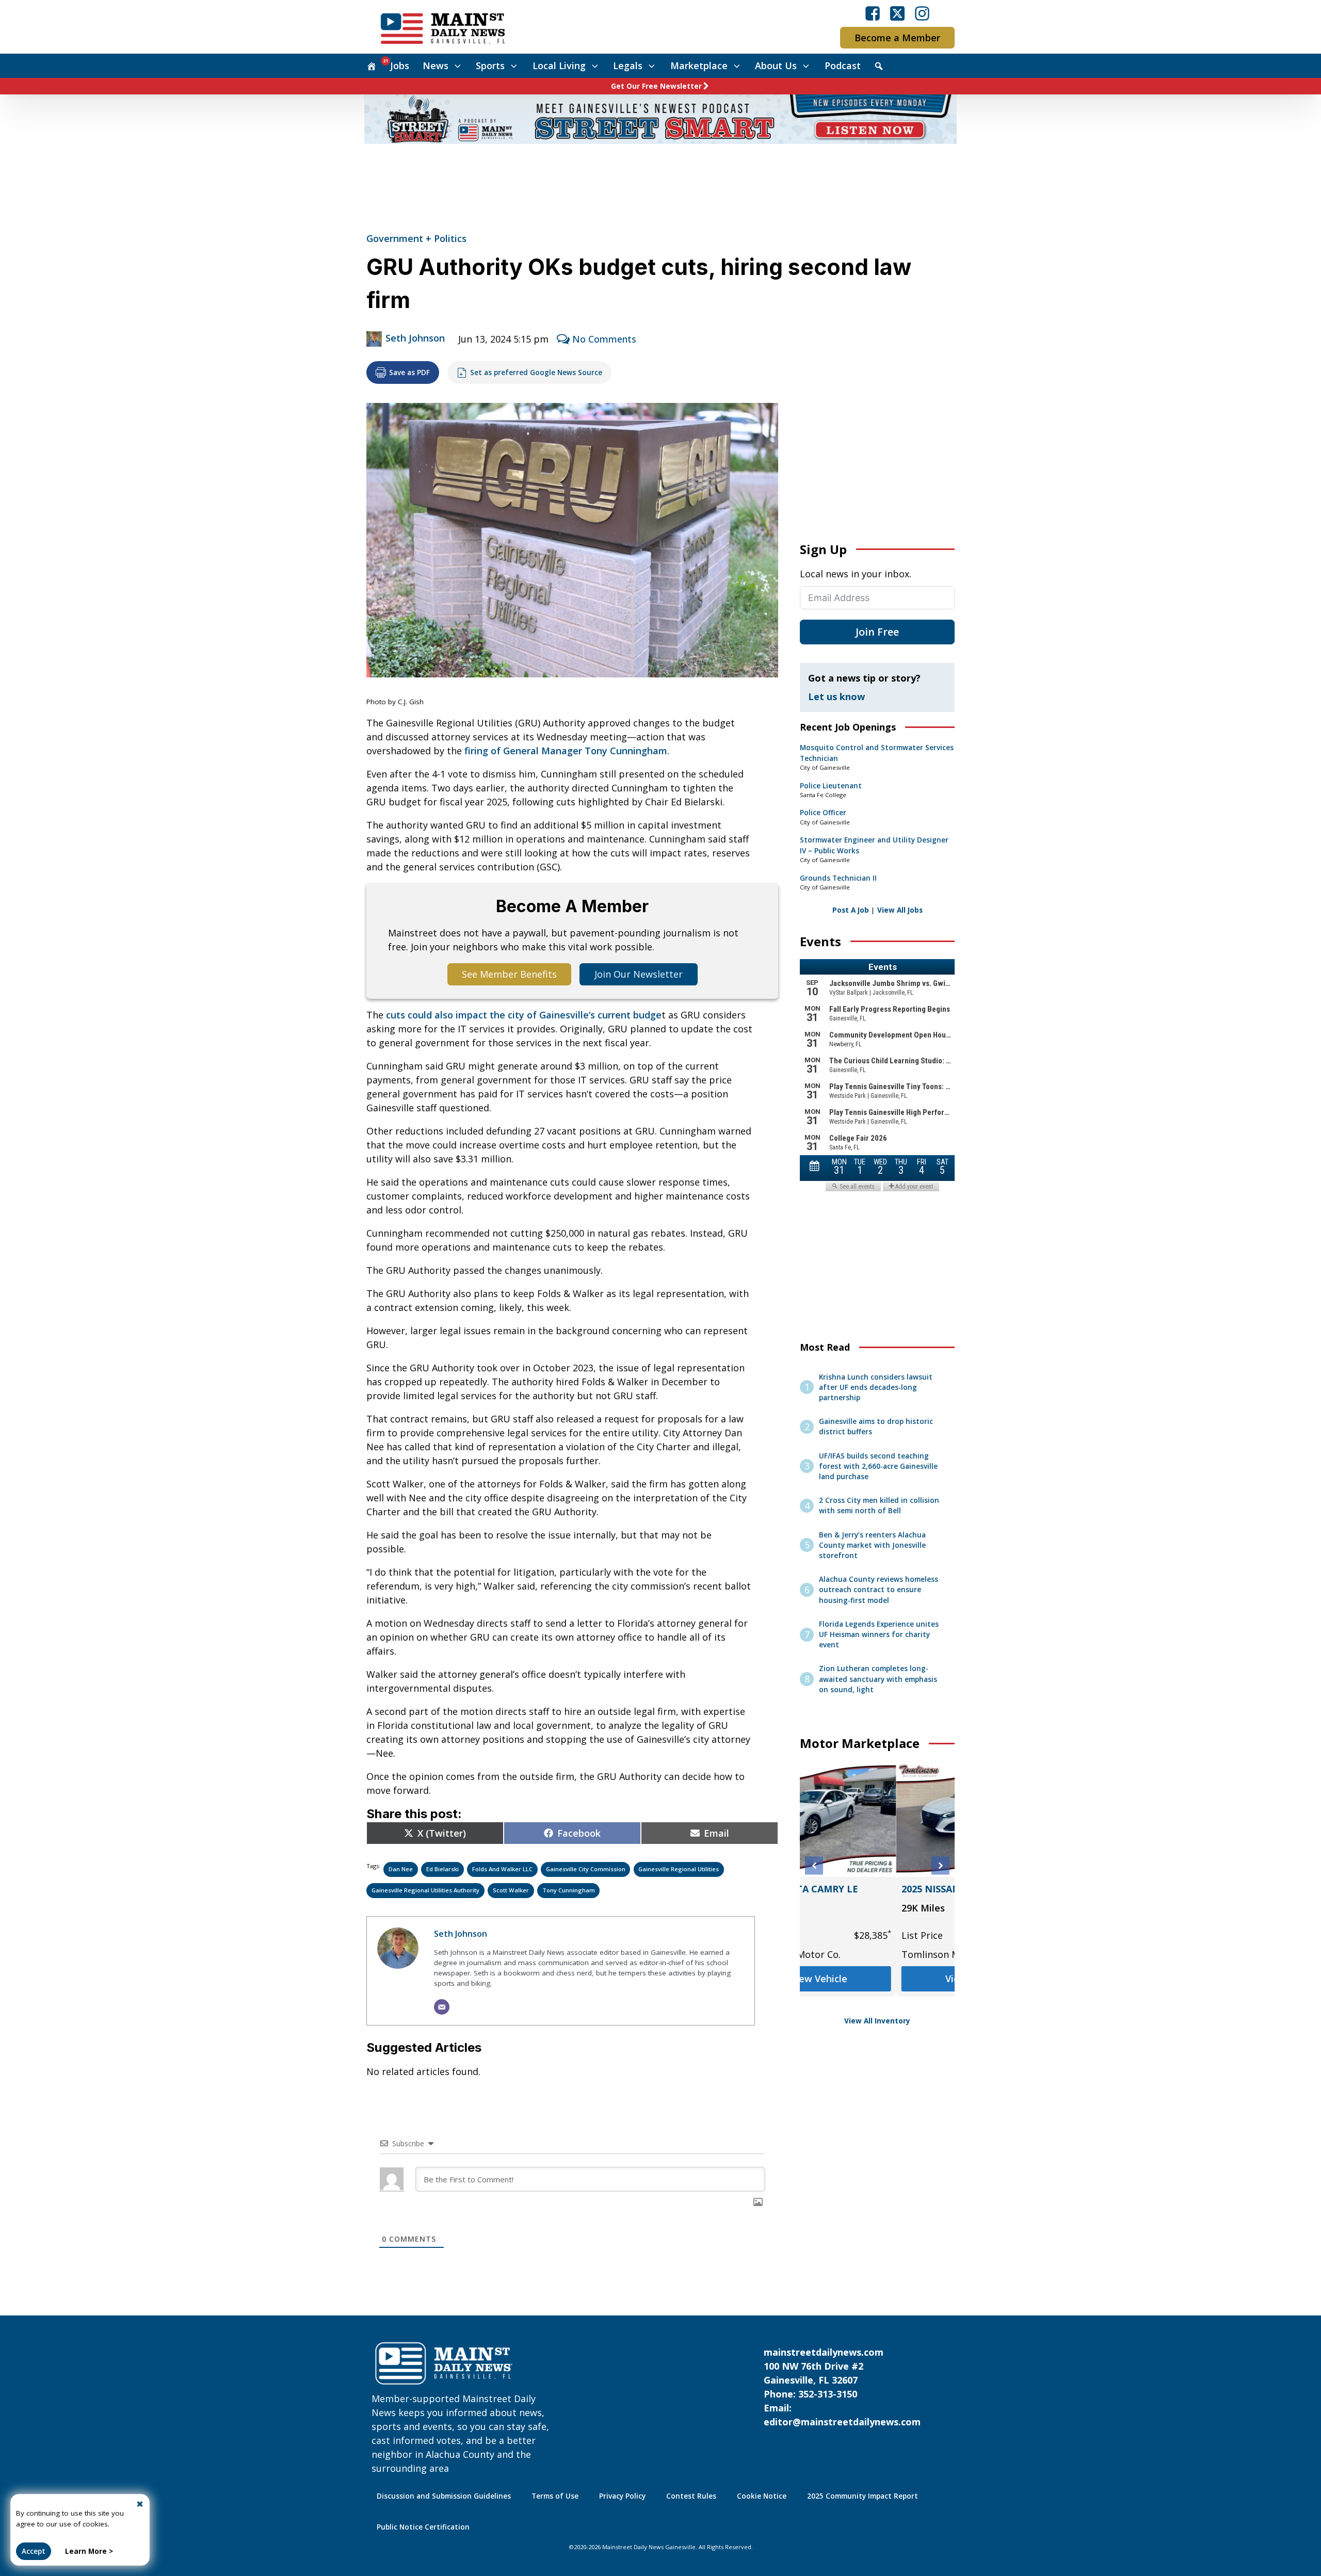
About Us (776, 66)
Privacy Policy (622, 2496)
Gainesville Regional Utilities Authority (425, 1890)
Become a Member (897, 38)
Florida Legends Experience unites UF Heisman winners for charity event (879, 1635)
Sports (490, 66)
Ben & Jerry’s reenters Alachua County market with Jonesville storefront (872, 1545)
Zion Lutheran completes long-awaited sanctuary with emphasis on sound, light (878, 1679)
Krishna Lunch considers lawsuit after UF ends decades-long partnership (876, 1388)
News (436, 66)
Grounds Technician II (838, 878)
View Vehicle (877, 1992)
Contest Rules (691, 2496)
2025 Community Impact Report (863, 2496)
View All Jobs (900, 910)
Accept (34, 2551)
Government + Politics (416, 238)
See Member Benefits (509, 974)
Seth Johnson (415, 338)
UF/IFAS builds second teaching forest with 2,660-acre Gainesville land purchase (878, 1467)
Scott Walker (511, 1890)
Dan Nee (401, 1869)
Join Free (877, 632)
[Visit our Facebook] (873, 13)
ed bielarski (442, 1869)
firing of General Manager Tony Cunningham (566, 751)
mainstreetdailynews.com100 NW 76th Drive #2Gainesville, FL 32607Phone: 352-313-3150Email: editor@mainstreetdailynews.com (842, 2387)
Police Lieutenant (831, 786)
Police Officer (823, 813)
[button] (814, 1866)
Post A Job (851, 910)
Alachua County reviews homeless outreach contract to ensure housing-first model (879, 1590)
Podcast (843, 66)
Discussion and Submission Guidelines (444, 2496)
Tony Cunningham (569, 1890)
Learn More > (89, 2551)
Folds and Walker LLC (502, 1869)
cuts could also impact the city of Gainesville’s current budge (524, 1015)
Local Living (559, 66)
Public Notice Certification (423, 2527)
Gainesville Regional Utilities (679, 1869)
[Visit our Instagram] (922, 13)
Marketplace (699, 66)
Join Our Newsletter (639, 974)
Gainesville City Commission (586, 1869)
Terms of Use (555, 2496)
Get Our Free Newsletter (656, 86)
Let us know (836, 696)
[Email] (442, 2007)
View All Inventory (877, 2021)
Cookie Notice (762, 2496)
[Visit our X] (897, 13)
